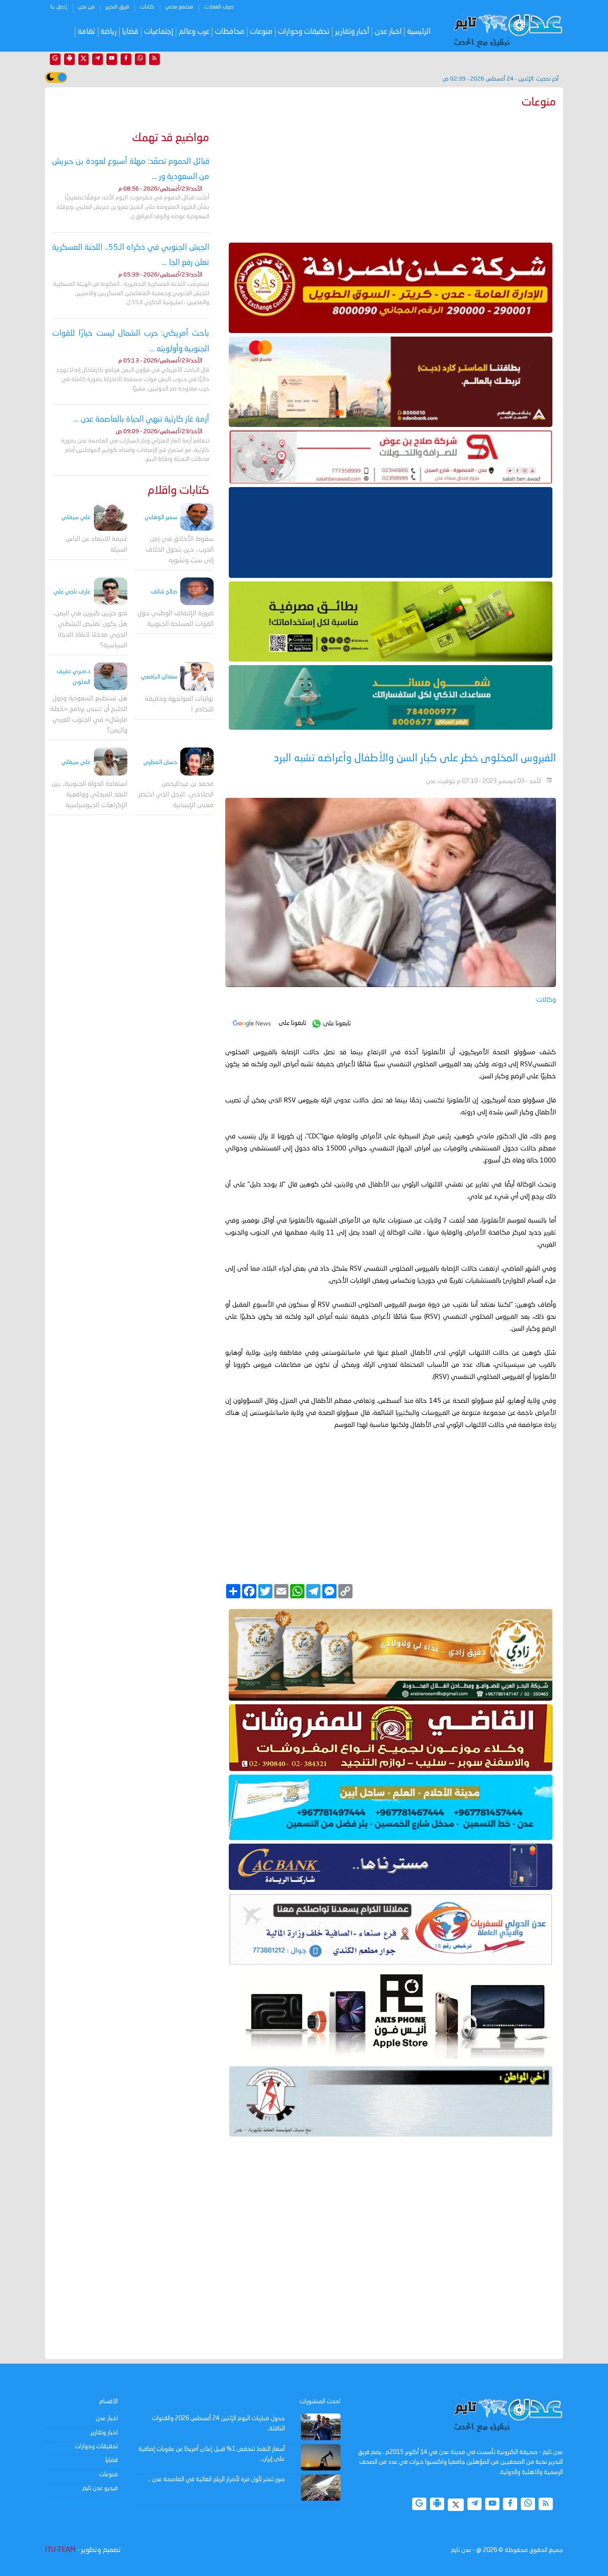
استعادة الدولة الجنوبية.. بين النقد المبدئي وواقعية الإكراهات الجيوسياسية (89, 795)
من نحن (86, 7)
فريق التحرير (117, 7)
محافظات (230, 32)
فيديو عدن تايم (100, 2488)
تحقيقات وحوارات (304, 32)
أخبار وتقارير (352, 32)
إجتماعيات (159, 32)
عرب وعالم (194, 32)
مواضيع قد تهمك (171, 138)
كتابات (147, 7)
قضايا (130, 32)
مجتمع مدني (179, 7)
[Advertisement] (391, 174)
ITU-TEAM (60, 2550)
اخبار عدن (388, 32)
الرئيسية (419, 32)
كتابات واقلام (178, 491)
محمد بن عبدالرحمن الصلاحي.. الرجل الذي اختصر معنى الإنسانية (176, 795)
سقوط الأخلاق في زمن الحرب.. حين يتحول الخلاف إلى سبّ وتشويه (180, 550)
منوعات (261, 32)
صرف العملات (219, 7)
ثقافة (87, 32)
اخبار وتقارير (104, 2433)
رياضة (109, 32)
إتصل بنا (59, 7)
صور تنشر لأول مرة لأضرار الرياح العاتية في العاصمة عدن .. (216, 2479)
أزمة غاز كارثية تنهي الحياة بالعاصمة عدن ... (141, 419)
